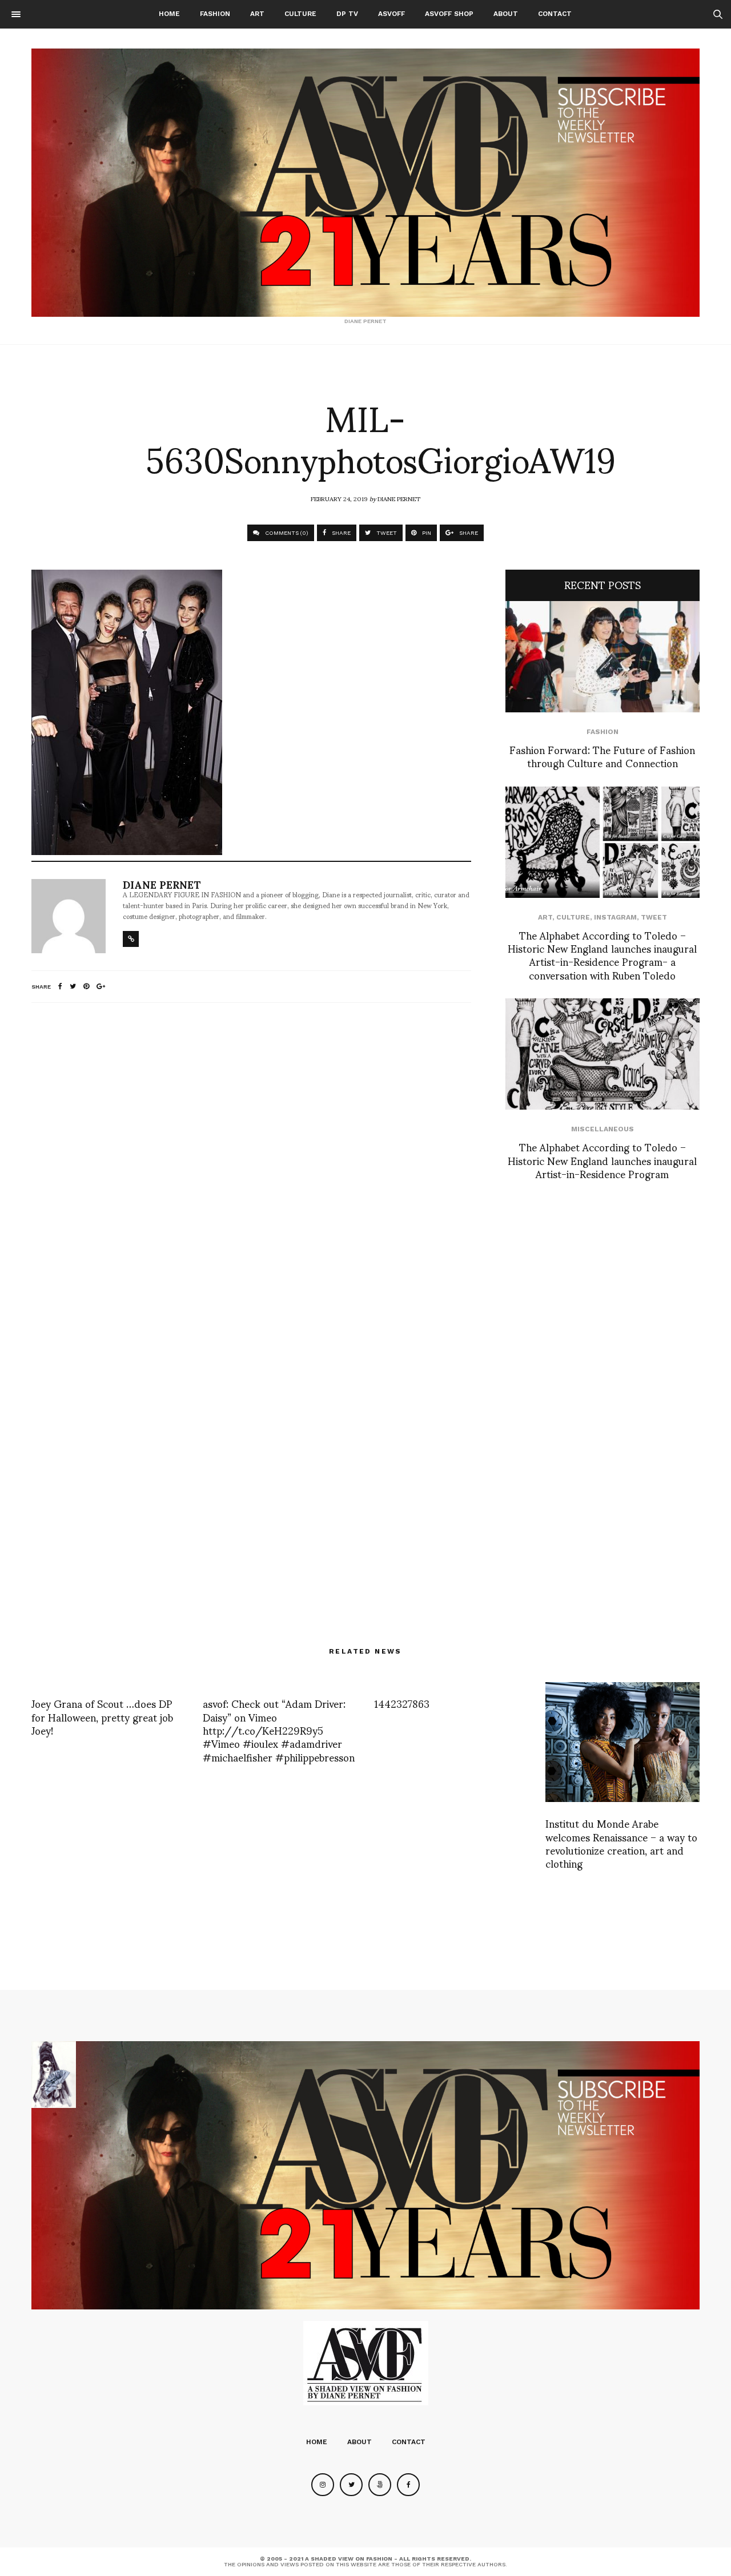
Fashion (215, 14)
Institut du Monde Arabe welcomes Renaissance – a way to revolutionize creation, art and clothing (621, 1843)
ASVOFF (391, 14)
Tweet (654, 917)
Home (169, 14)
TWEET (386, 533)
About (506, 14)
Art (257, 14)
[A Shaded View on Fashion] (365, 183)
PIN (426, 533)
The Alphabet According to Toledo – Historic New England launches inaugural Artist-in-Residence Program (602, 1160)
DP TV (347, 14)
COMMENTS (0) (286, 533)
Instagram (615, 917)
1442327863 (402, 1703)
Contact (555, 14)
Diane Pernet (399, 498)
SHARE (340, 533)
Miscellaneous (603, 1129)
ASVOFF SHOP (449, 14)
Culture (300, 14)
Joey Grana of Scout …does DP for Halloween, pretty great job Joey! (102, 1716)
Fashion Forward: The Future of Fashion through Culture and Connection (602, 756)
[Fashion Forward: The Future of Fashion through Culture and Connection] (603, 657)
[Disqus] (251, 1163)
